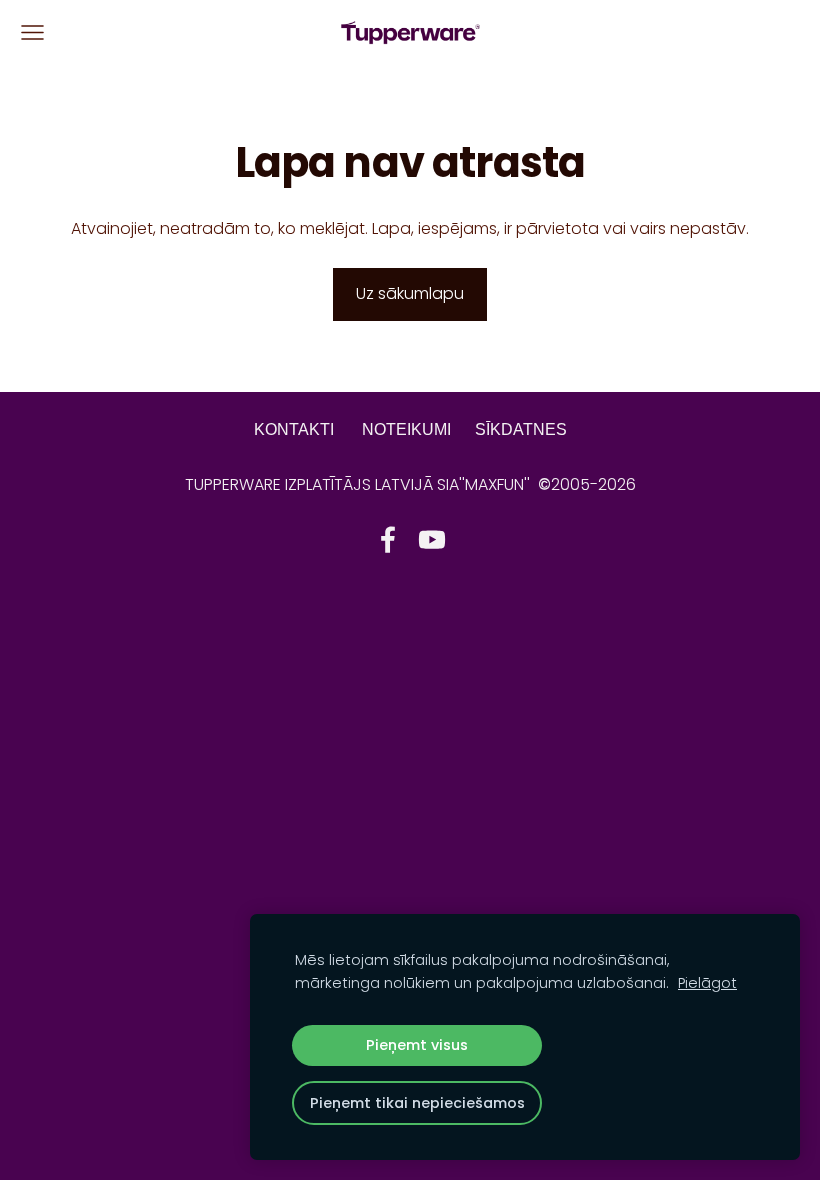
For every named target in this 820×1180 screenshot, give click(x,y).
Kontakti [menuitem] (294, 429)
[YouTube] (432, 539)
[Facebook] (388, 539)
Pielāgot (707, 983)
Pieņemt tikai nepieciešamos (417, 1103)
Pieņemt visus (417, 1045)
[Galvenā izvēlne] (32, 32)
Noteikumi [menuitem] (406, 429)
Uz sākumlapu (410, 293)
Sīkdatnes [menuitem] (521, 429)
